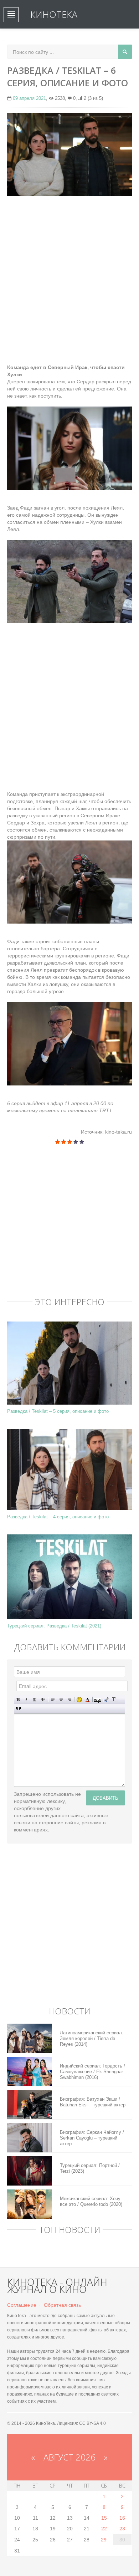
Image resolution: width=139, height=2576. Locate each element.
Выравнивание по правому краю (69, 1700)
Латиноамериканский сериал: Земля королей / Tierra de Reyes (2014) (92, 2038)
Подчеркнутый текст (35, 1700)
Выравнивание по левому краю (53, 1700)
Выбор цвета (87, 1700)
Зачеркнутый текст (43, 1700)
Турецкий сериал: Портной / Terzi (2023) (90, 2168)
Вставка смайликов (79, 1700)
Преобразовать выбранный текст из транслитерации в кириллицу (114, 1700)
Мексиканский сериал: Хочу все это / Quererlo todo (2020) (91, 2201)
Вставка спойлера (18, 1709)
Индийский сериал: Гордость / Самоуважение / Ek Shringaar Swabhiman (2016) (92, 2072)
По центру (61, 1700)
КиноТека (54, 14)
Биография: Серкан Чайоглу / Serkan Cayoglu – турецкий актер (92, 2138)
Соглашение (22, 2305)
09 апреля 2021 (29, 98)
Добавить (105, 1798)
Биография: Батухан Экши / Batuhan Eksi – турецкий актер (93, 2102)
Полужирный (18, 1700)
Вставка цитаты (106, 1700)
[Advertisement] (69, 273)
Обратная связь (62, 2305)
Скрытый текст (97, 1700)
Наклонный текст (27, 1700)
